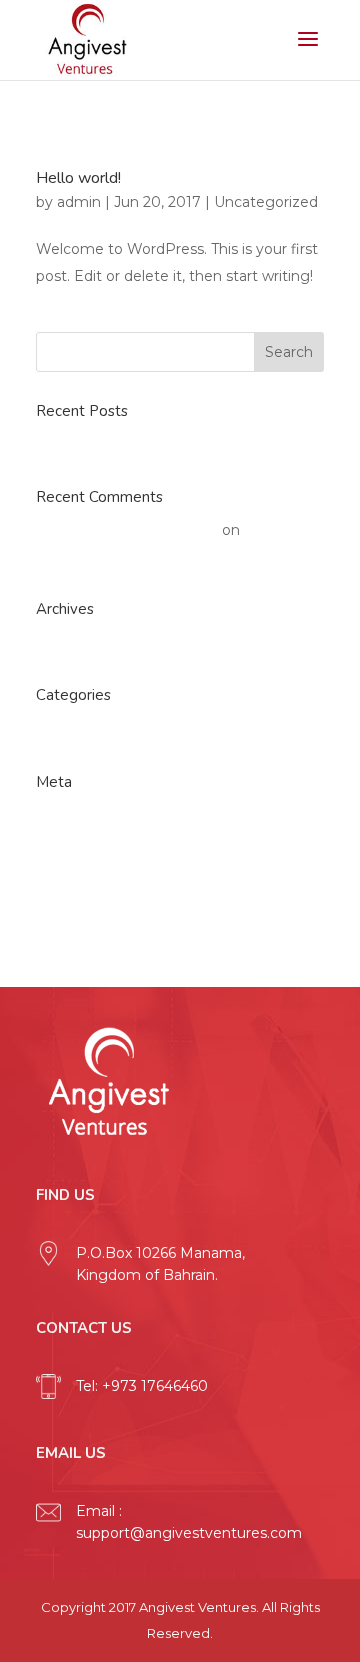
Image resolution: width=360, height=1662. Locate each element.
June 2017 (71, 643)
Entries (77, 849)
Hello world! (78, 178)
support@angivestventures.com (189, 1533)
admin (79, 202)
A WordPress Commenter (127, 530)
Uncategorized (266, 202)
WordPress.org (88, 916)
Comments (92, 882)
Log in (58, 815)
